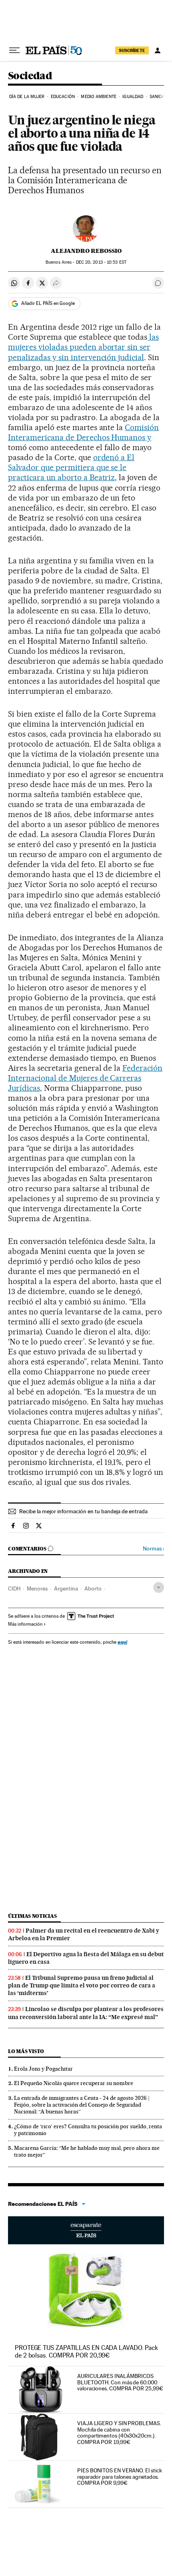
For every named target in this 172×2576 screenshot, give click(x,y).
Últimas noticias (32, 1916)
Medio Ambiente (98, 97)
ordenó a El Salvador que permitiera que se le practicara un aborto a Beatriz (71, 467)
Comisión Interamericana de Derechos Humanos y (83, 432)
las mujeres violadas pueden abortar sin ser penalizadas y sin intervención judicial (83, 347)
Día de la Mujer (27, 97)
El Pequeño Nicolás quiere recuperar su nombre (74, 2083)
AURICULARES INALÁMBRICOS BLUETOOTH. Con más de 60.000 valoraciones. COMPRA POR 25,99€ (120, 2382)
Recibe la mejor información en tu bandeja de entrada (83, 1511)
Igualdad (133, 97)
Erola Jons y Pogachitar (43, 2069)
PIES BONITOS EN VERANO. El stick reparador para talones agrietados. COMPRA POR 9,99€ (119, 2477)
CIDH (14, 1588)
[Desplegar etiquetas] (159, 1587)
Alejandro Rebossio (86, 251)
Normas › (153, 1549)
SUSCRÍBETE (132, 50)
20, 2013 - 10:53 (101, 262)
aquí (122, 1642)
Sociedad (30, 76)
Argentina (66, 1588)
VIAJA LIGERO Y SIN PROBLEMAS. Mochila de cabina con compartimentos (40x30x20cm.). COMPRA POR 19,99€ (119, 2433)
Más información (25, 1624)
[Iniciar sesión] (158, 50)
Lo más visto (26, 2051)
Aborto (93, 1588)
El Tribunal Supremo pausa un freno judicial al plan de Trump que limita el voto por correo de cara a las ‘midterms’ (82, 1985)
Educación (63, 97)
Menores (37, 1588)
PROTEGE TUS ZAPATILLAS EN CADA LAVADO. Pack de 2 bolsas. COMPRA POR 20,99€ (86, 2351)
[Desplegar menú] (14, 50)
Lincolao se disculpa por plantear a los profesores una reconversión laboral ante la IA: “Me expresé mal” (86, 2013)
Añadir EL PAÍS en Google (48, 303)
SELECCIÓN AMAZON (86, 2230)
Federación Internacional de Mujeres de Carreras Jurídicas (85, 1078)
